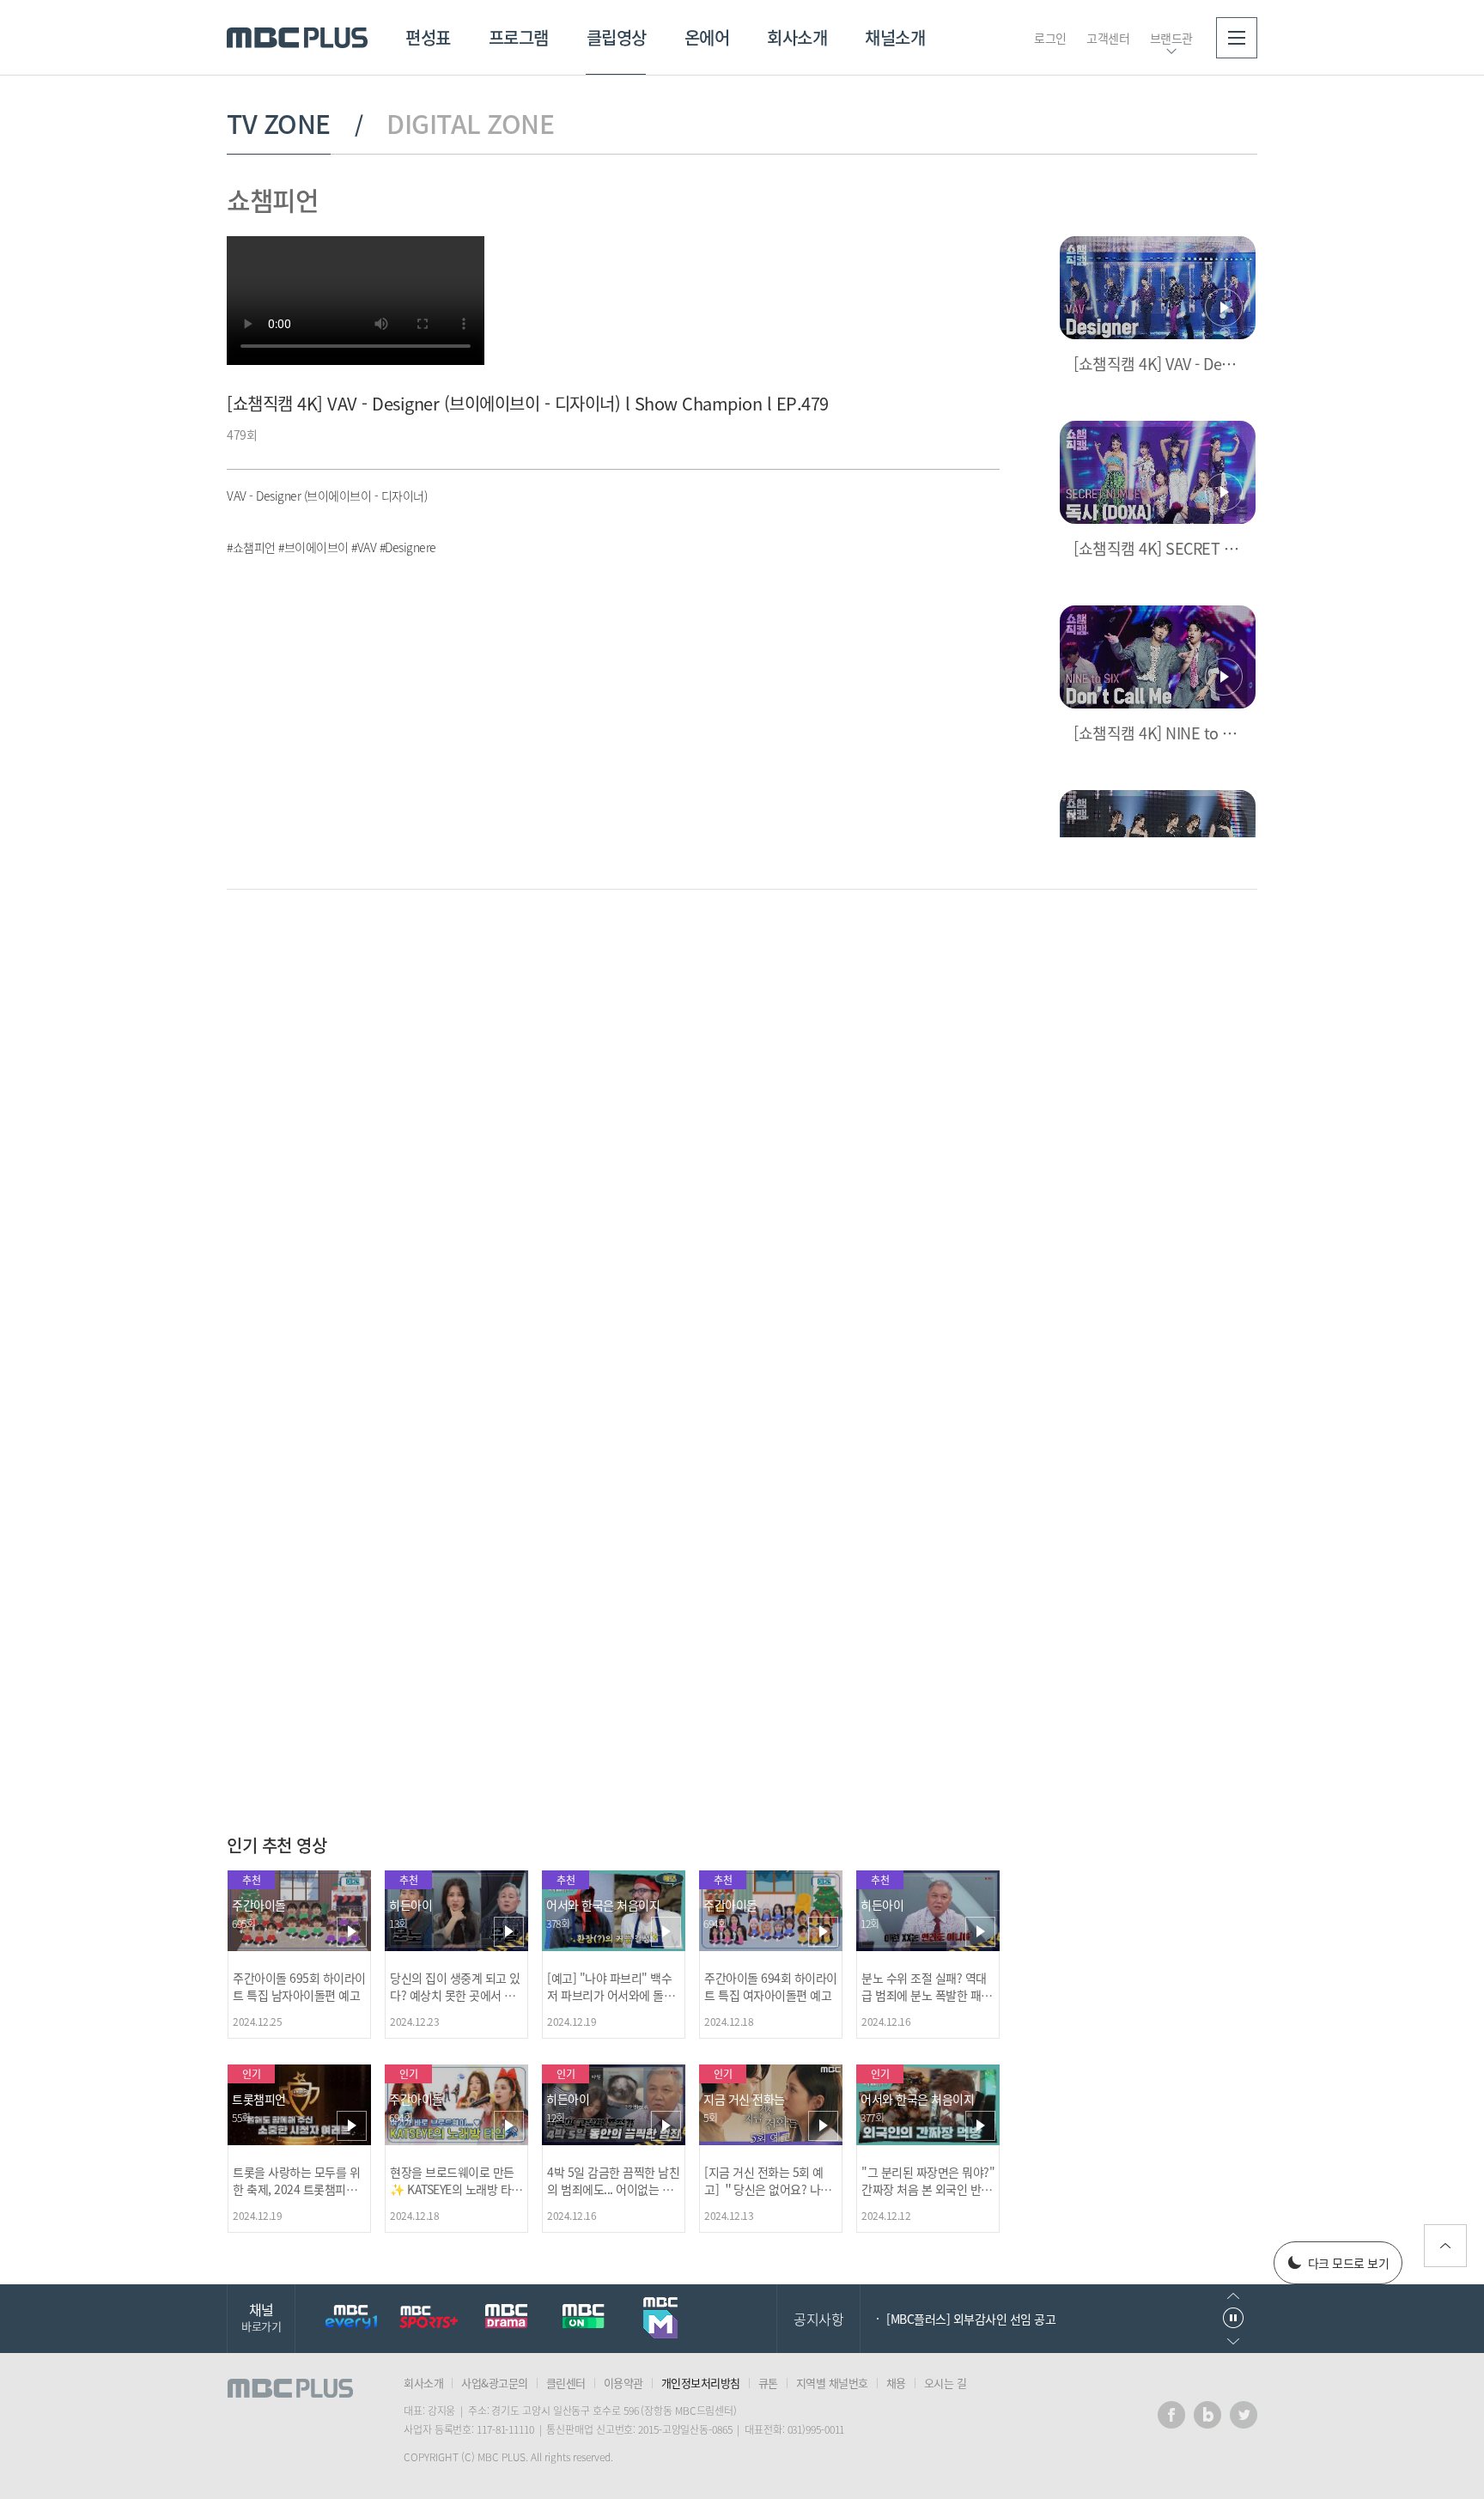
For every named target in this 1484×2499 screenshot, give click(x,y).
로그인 (1050, 38)
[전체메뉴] (1237, 38)
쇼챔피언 (272, 200)
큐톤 (768, 2383)
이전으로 (1233, 2296)
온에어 (707, 37)
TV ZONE (279, 124)
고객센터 (1108, 38)
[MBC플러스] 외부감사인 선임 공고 (971, 2319)
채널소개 (895, 37)
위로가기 (1445, 2246)
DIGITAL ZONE (470, 124)
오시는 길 (946, 2383)
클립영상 (617, 37)
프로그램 (519, 37)
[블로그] (1207, 2415)
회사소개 (797, 37)
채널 (261, 2317)
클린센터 (566, 2383)
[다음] (985, 960)
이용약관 (623, 2383)
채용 (896, 2383)
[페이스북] (1171, 2415)
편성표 (428, 37)
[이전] (957, 960)
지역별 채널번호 (832, 2383)
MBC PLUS (297, 38)
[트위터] (1244, 2415)
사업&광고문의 (495, 2383)
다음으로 (1233, 2341)
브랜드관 (1171, 38)
